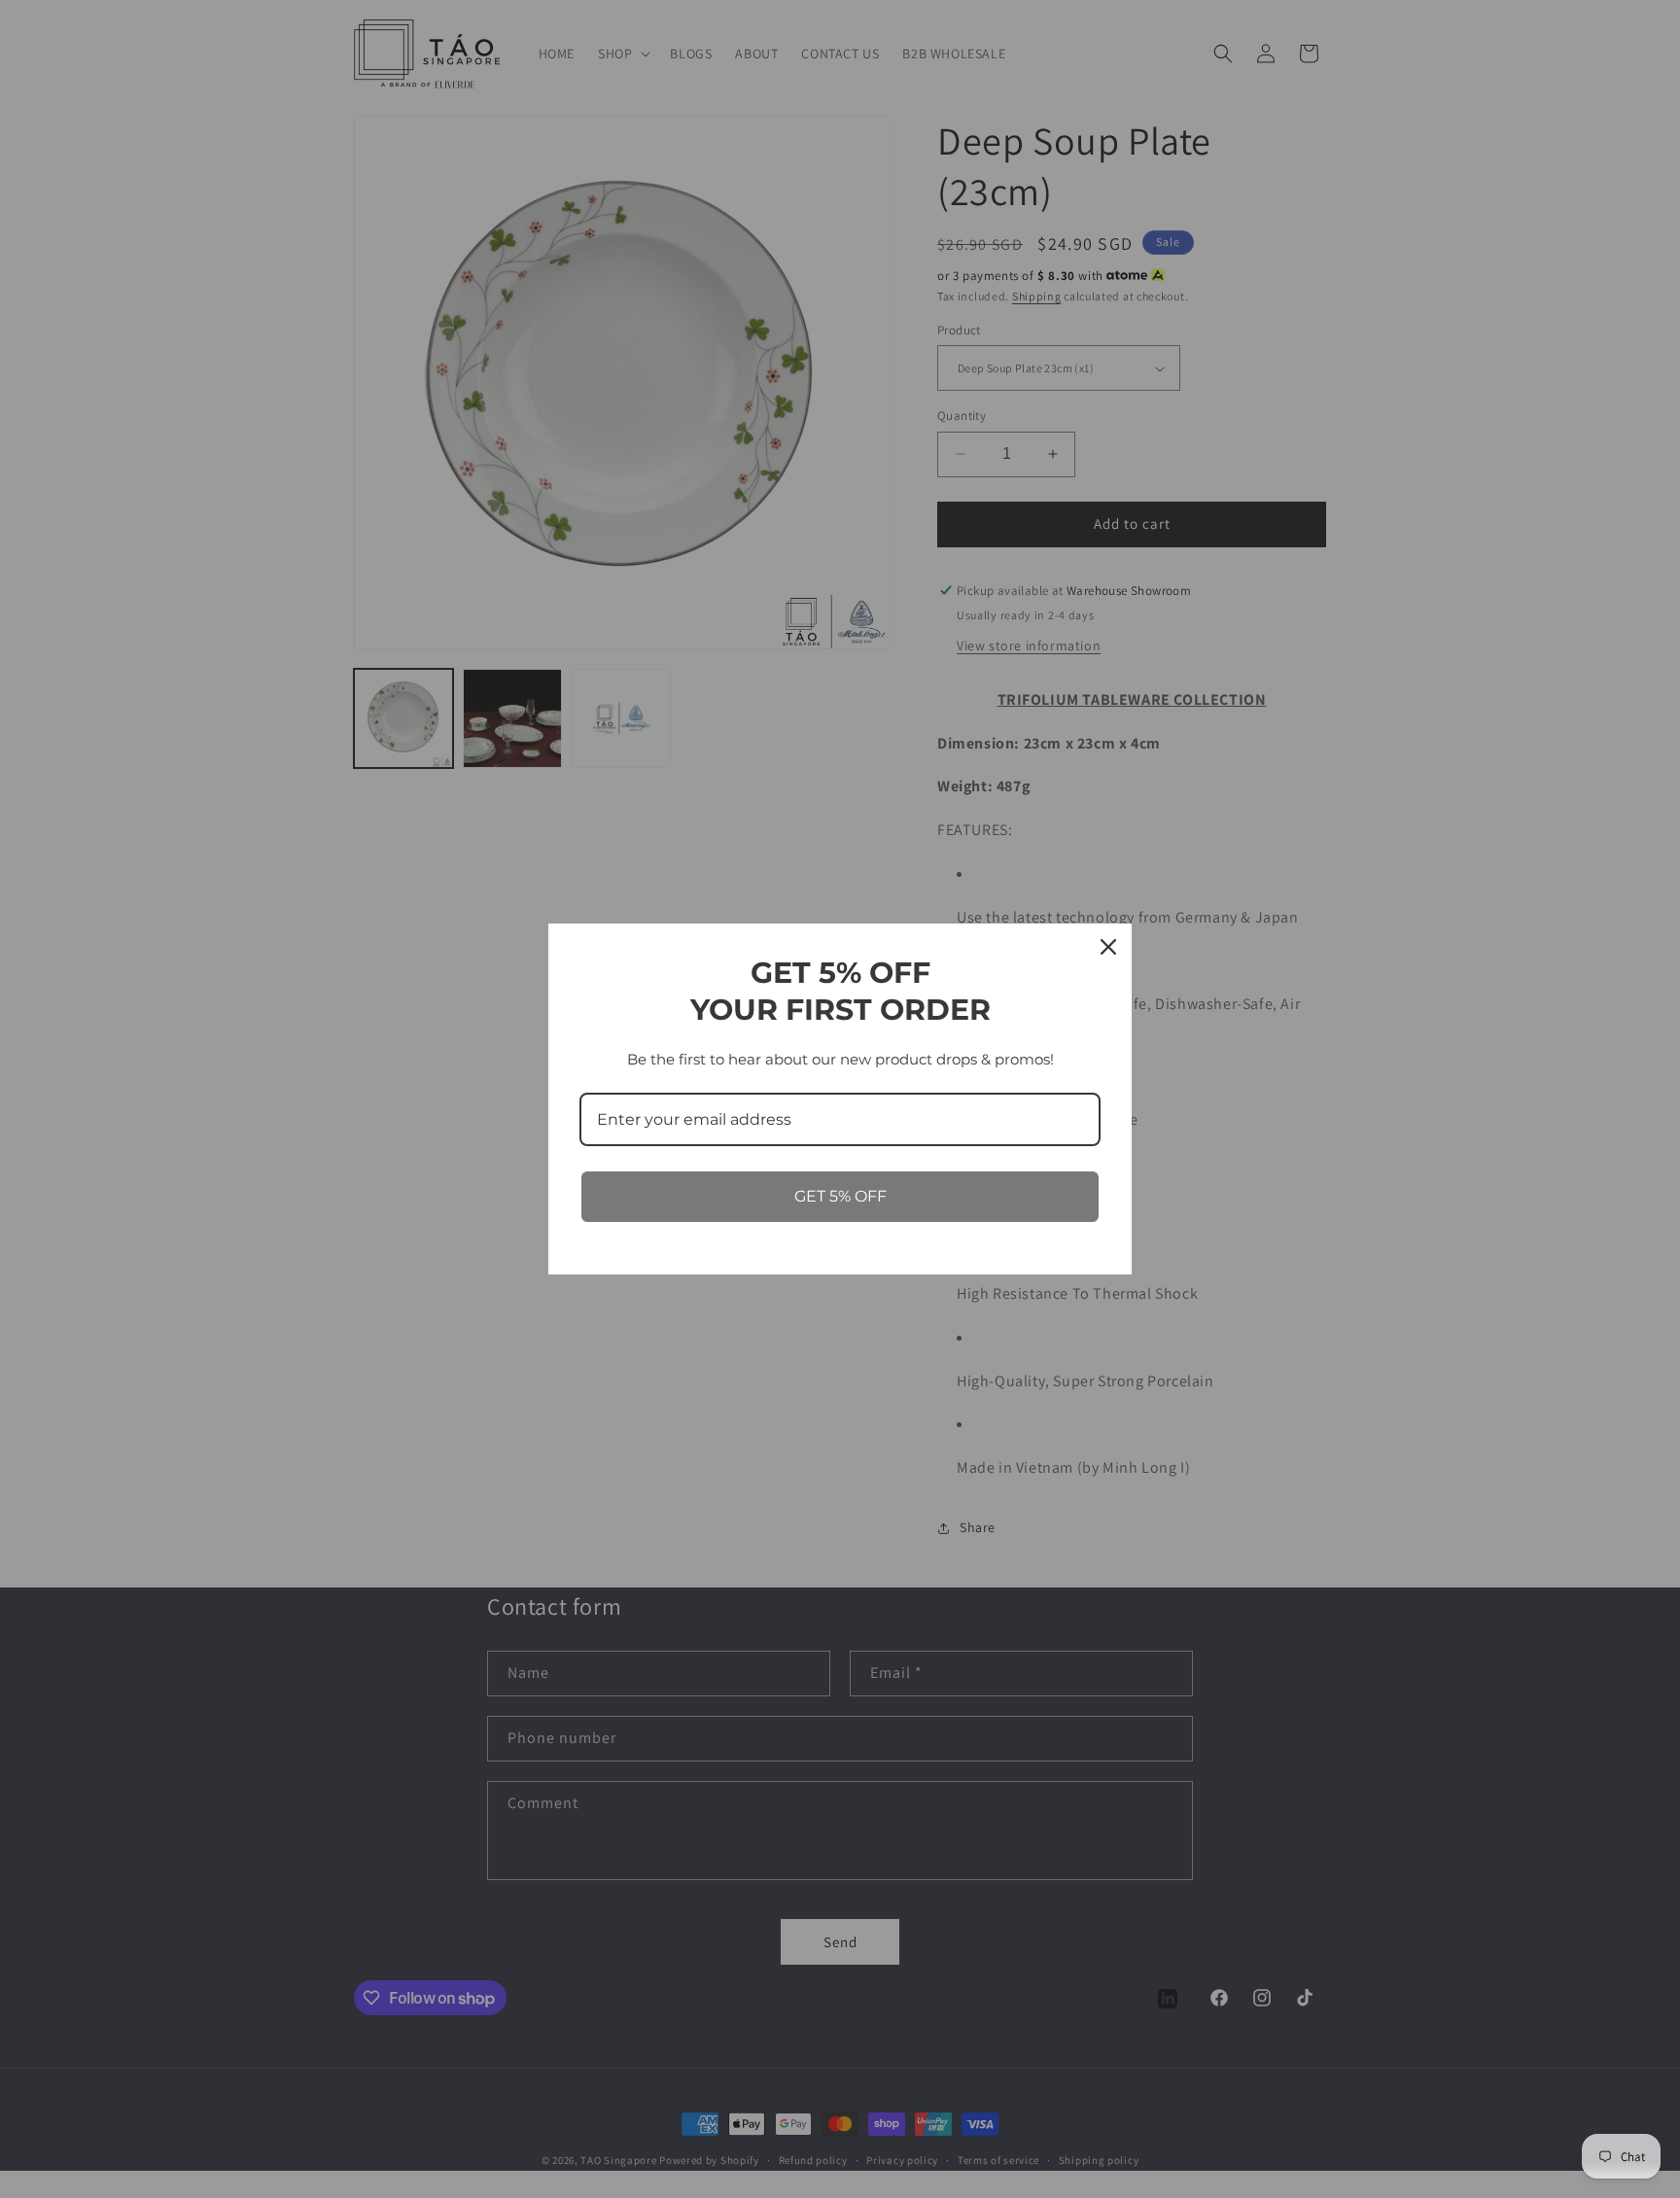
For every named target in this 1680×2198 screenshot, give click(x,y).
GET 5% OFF (840, 1196)
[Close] (1108, 947)
